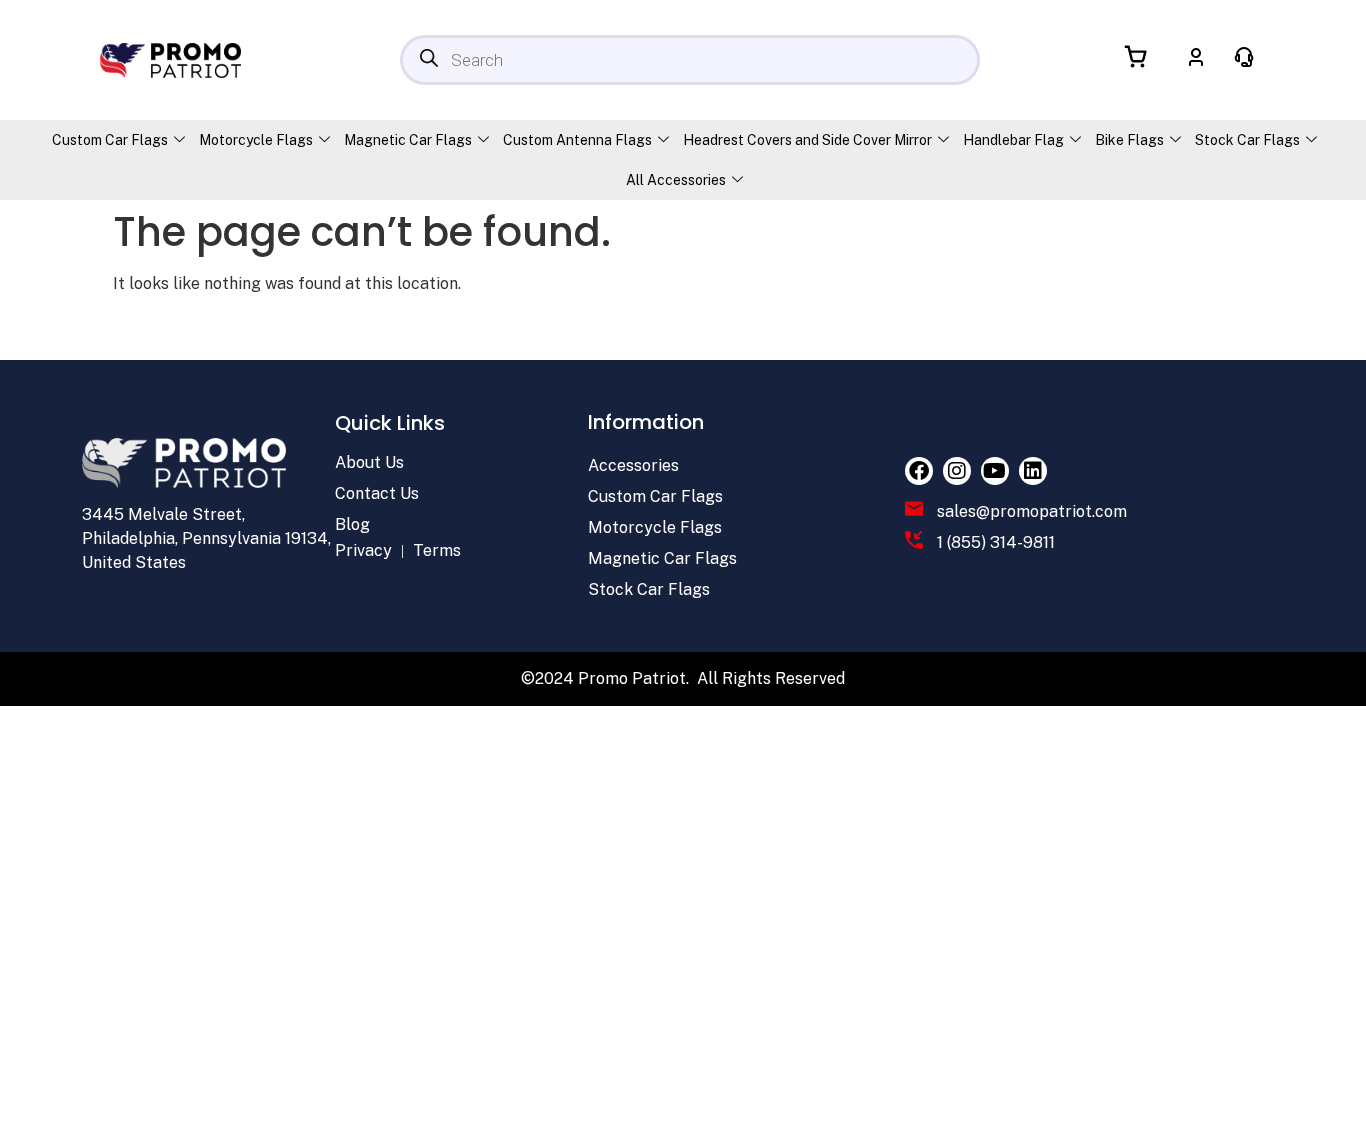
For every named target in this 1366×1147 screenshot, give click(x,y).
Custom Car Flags (110, 140)
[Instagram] (957, 471)
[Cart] (1136, 56)
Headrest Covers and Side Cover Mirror (807, 140)
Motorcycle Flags (256, 140)
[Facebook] (919, 471)
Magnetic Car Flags (408, 140)
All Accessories (676, 180)
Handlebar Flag (1013, 140)
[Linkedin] (1033, 471)
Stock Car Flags (1247, 140)
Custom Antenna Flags (577, 140)
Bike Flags (1129, 140)
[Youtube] (995, 471)
